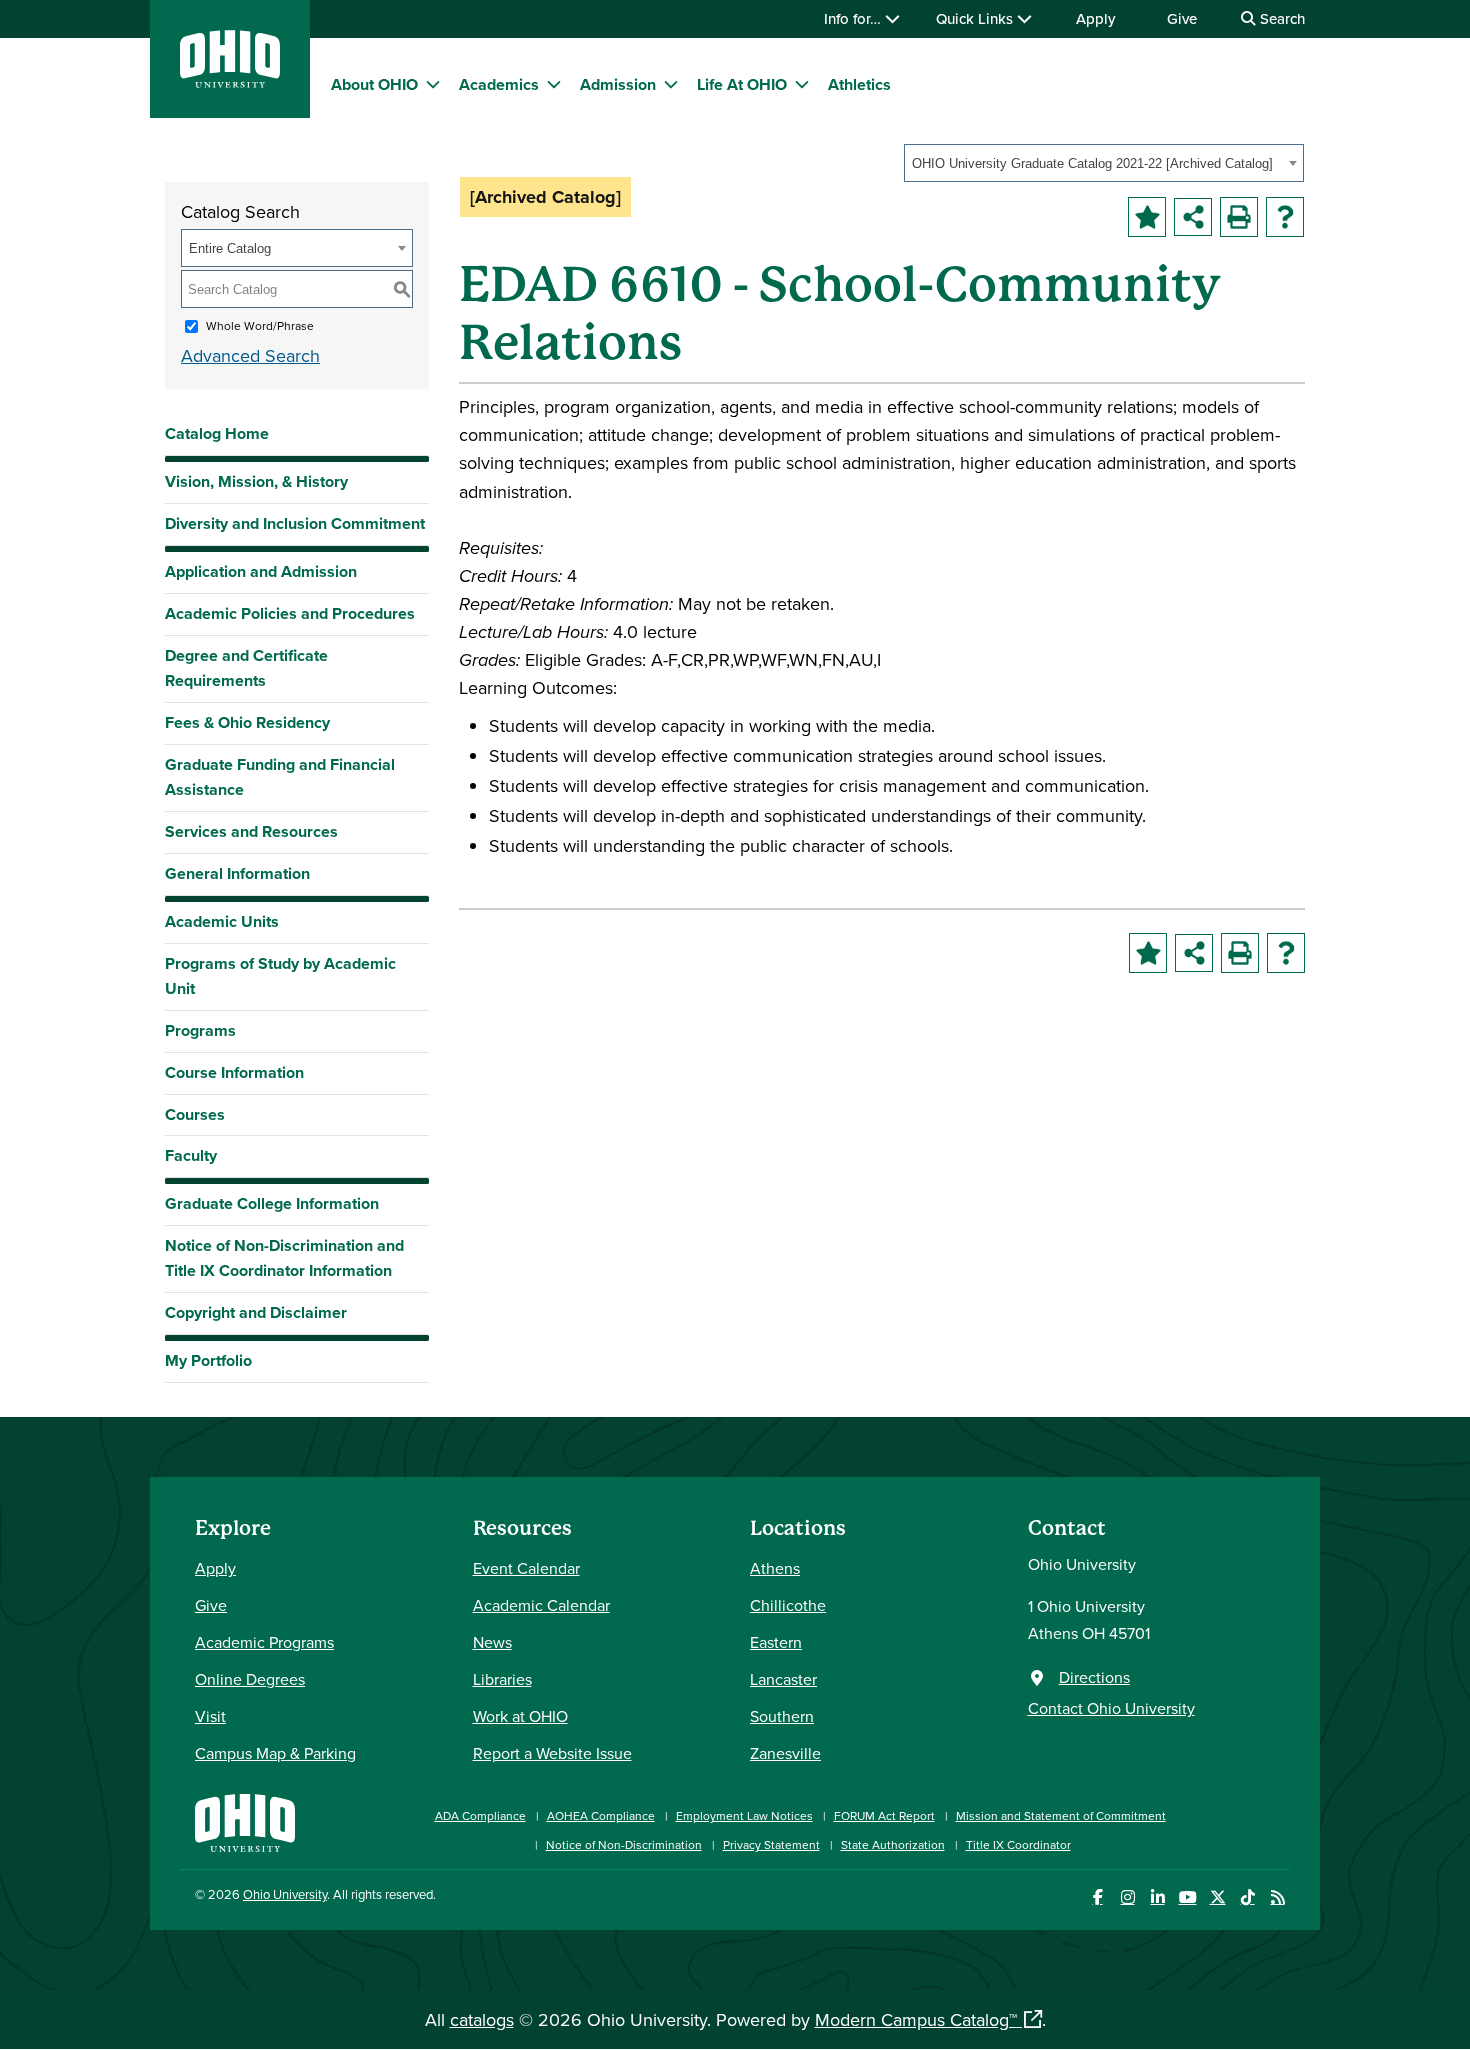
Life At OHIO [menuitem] (742, 84)
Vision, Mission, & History (256, 481)
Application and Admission (261, 571)
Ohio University (285, 1894)
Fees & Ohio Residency (247, 722)
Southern (782, 1716)
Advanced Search (250, 355)
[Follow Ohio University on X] (1217, 1897)
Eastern (776, 1642)
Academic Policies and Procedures (290, 613)
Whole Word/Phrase (260, 325)
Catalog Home (217, 433)
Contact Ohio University (1111, 1708)
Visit (210, 1716)
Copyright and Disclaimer (256, 1312)
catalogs (482, 2019)
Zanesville (785, 1753)
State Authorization (893, 1844)
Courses (195, 1114)
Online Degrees (250, 1679)
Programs (200, 1030)
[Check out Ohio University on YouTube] (1187, 1897)
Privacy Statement (771, 1844)
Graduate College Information (272, 1208)
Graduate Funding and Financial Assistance (280, 777)
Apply (1095, 18)
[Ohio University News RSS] (1277, 1897)
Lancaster (783, 1679)
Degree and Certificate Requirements (246, 668)
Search (1280, 18)
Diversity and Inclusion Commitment (295, 523)
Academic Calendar (541, 1605)
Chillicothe (788, 1605)
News (492, 1642)
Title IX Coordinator (1018, 1844)
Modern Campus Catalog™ (916, 2019)
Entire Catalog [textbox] (230, 248)
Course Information (234, 1072)
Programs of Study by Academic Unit (280, 976)
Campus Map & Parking (275, 1753)
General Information (237, 873)
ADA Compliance (480, 1815)
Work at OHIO (520, 1716)
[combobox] (1104, 163)
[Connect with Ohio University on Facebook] (1097, 1897)
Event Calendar (526, 1568)
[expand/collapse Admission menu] (671, 84)
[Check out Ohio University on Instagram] (1127, 1897)
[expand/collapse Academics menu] (554, 84)
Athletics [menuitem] (859, 84)
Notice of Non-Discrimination (624, 1844)
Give (1182, 18)
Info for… (854, 18)
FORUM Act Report (884, 1815)
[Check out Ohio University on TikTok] (1247, 1897)
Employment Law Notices (744, 1815)
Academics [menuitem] (499, 84)
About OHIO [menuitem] (374, 84)
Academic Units (222, 921)
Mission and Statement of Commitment (1061, 1815)
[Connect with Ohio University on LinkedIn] (1157, 1897)
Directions (1094, 1677)
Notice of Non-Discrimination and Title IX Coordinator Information (284, 1258)
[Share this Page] (1193, 217)
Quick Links (976, 18)
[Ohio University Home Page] (245, 1820)
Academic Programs (264, 1642)
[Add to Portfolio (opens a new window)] (1147, 217)
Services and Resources (251, 831)
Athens (775, 1568)
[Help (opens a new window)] (1285, 217)
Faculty (191, 1155)
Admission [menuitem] (618, 84)
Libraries (502, 1679)
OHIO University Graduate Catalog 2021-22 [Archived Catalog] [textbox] (1092, 163)
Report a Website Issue (552, 1753)
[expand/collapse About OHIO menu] (433, 84)
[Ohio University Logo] (230, 81)
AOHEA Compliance (601, 1815)
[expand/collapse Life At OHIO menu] (802, 84)
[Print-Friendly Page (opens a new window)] (1239, 217)
